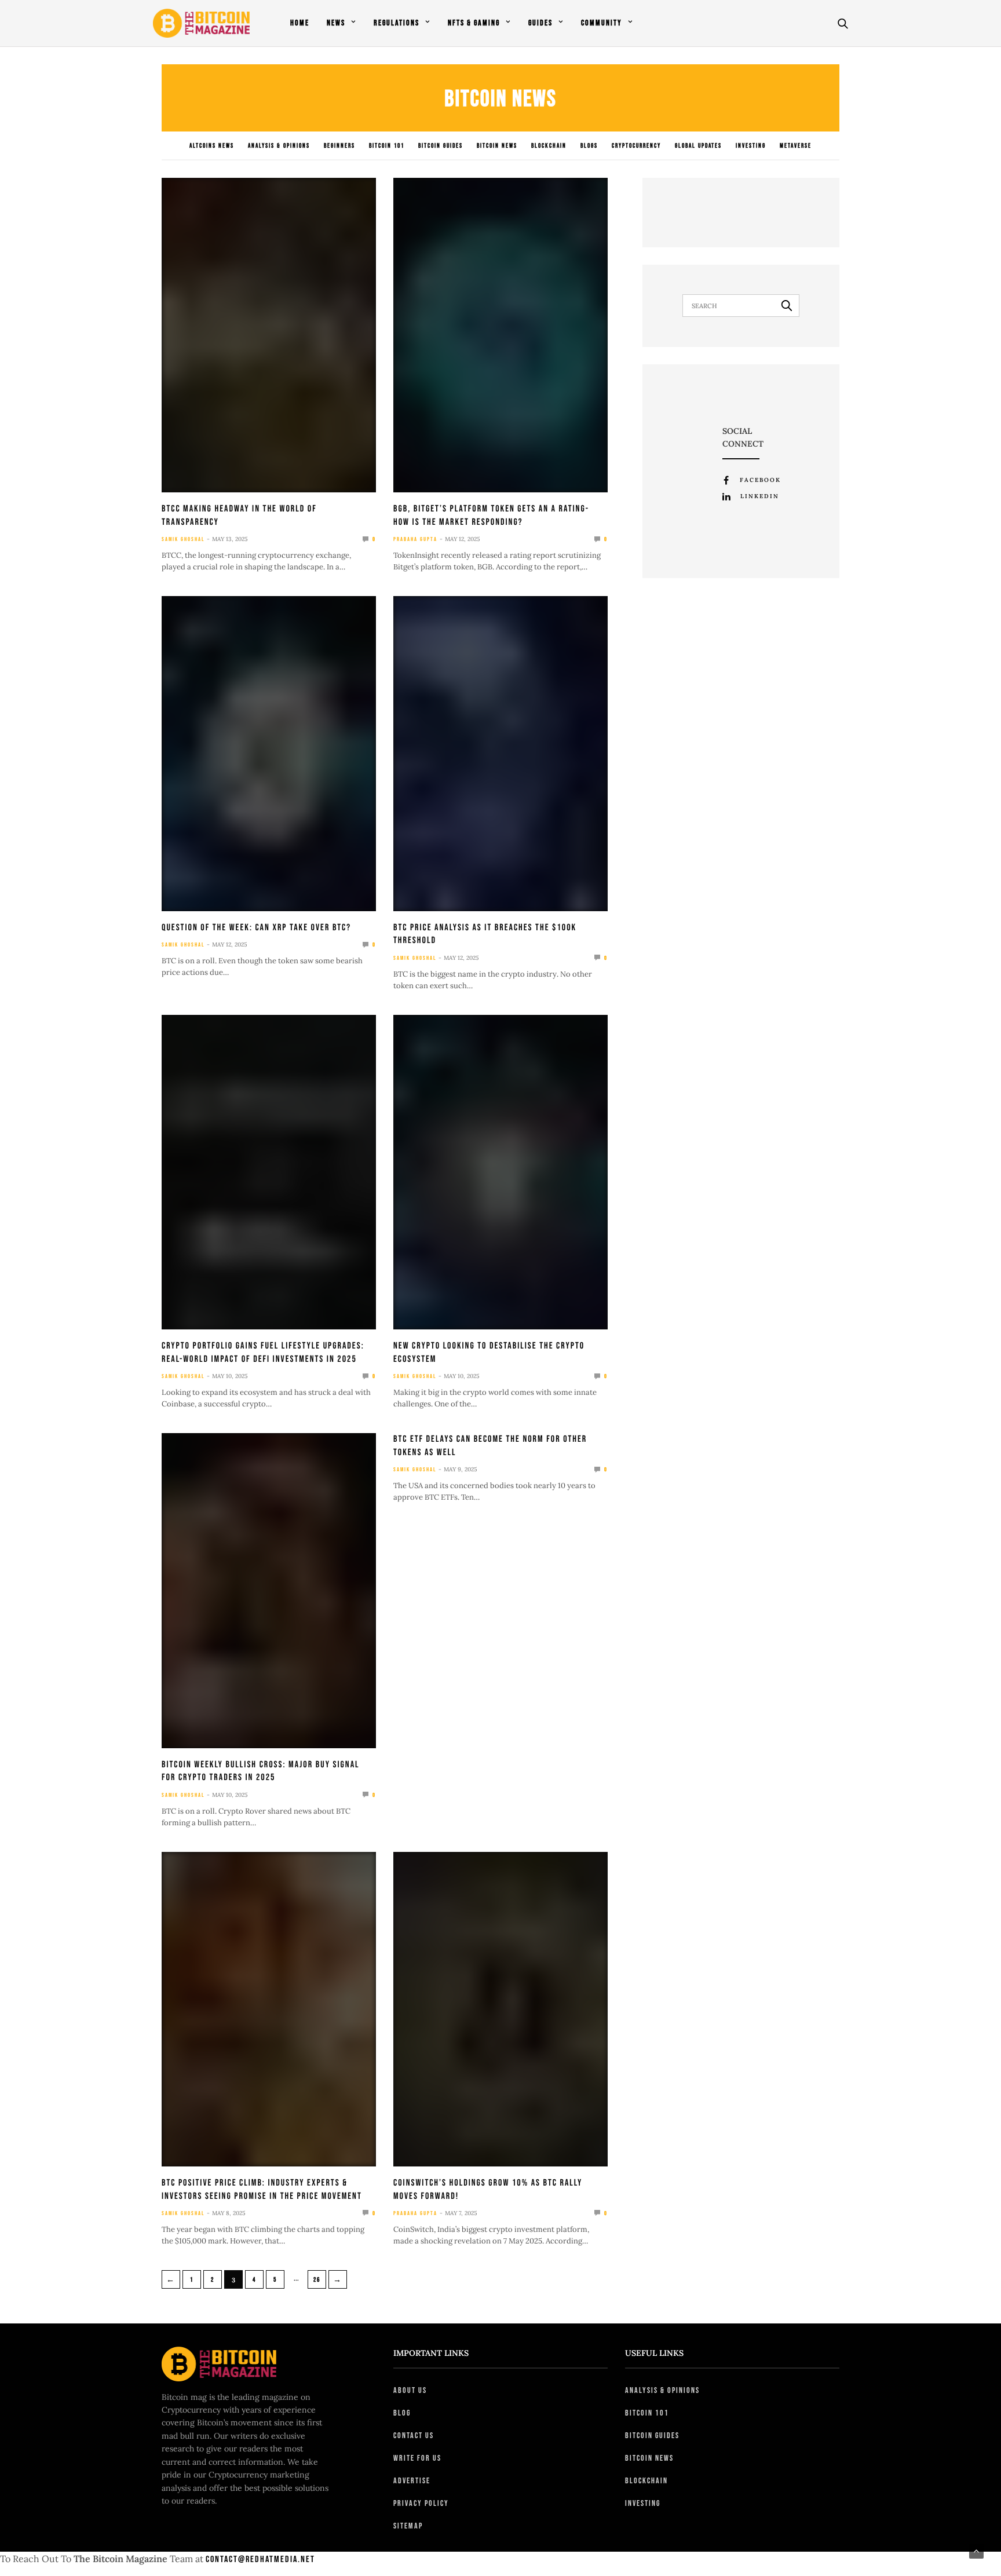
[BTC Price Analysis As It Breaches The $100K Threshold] (500, 753)
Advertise (412, 2481)
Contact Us (414, 2436)
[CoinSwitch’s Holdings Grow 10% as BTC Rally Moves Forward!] (500, 2009)
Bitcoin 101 (387, 146)
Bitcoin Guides (441, 146)
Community (602, 23)
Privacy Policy (421, 2503)
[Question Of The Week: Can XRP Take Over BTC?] (269, 753)
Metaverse (796, 146)
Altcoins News (212, 146)
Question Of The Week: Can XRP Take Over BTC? (256, 928)
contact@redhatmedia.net (260, 2559)
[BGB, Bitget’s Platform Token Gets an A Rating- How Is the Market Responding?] (500, 335)
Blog (402, 2413)
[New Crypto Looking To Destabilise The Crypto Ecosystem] (500, 1172)
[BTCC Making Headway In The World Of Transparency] (269, 335)
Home (300, 23)
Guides (540, 23)
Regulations (397, 23)
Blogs (589, 146)
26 (317, 2280)
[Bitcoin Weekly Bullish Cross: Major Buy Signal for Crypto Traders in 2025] (269, 1590)
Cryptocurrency (636, 146)
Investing (751, 146)
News (336, 23)
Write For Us (417, 2458)
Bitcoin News (497, 146)
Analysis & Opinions (279, 146)
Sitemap (408, 2526)
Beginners (339, 146)
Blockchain (549, 146)
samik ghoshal (183, 539)
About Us (410, 2390)
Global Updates (698, 146)
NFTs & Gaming (474, 23)
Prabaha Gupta (415, 539)
